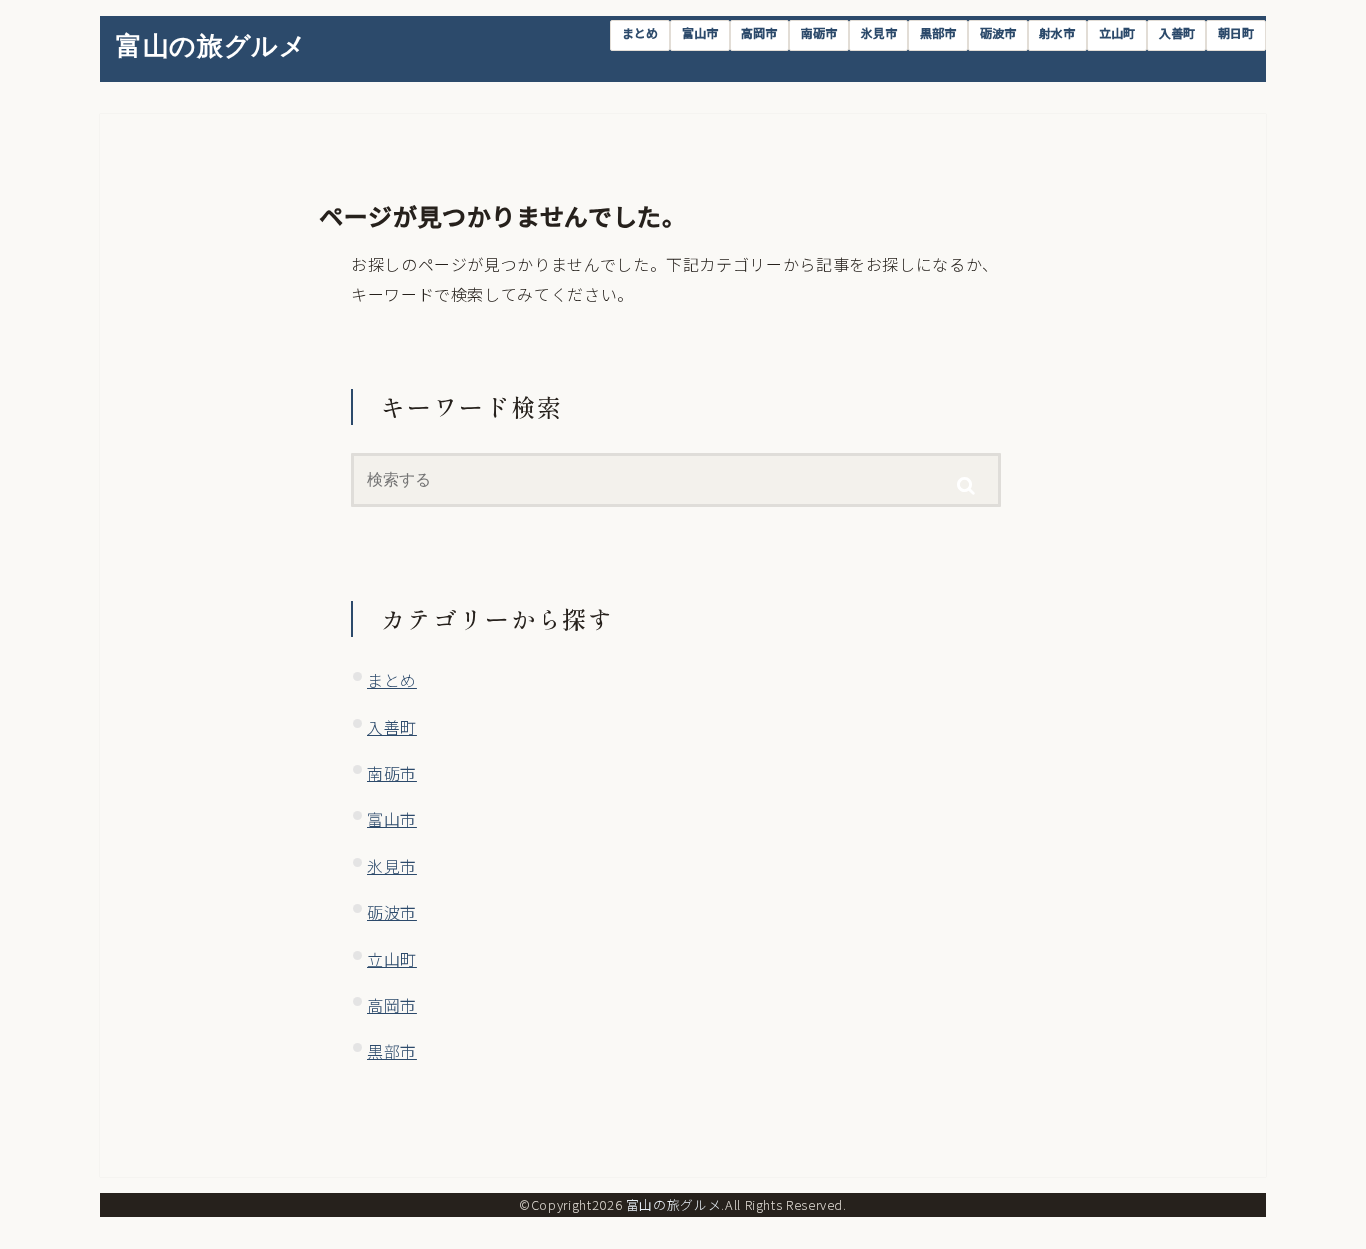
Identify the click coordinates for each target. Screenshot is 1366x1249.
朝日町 (1236, 32)
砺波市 (998, 32)
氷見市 (879, 32)
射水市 (1057, 32)
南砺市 (819, 32)
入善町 (1177, 32)
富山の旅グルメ (211, 45)
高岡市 (759, 32)
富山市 (700, 32)
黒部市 (938, 32)
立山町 (1117, 32)
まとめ (640, 32)
